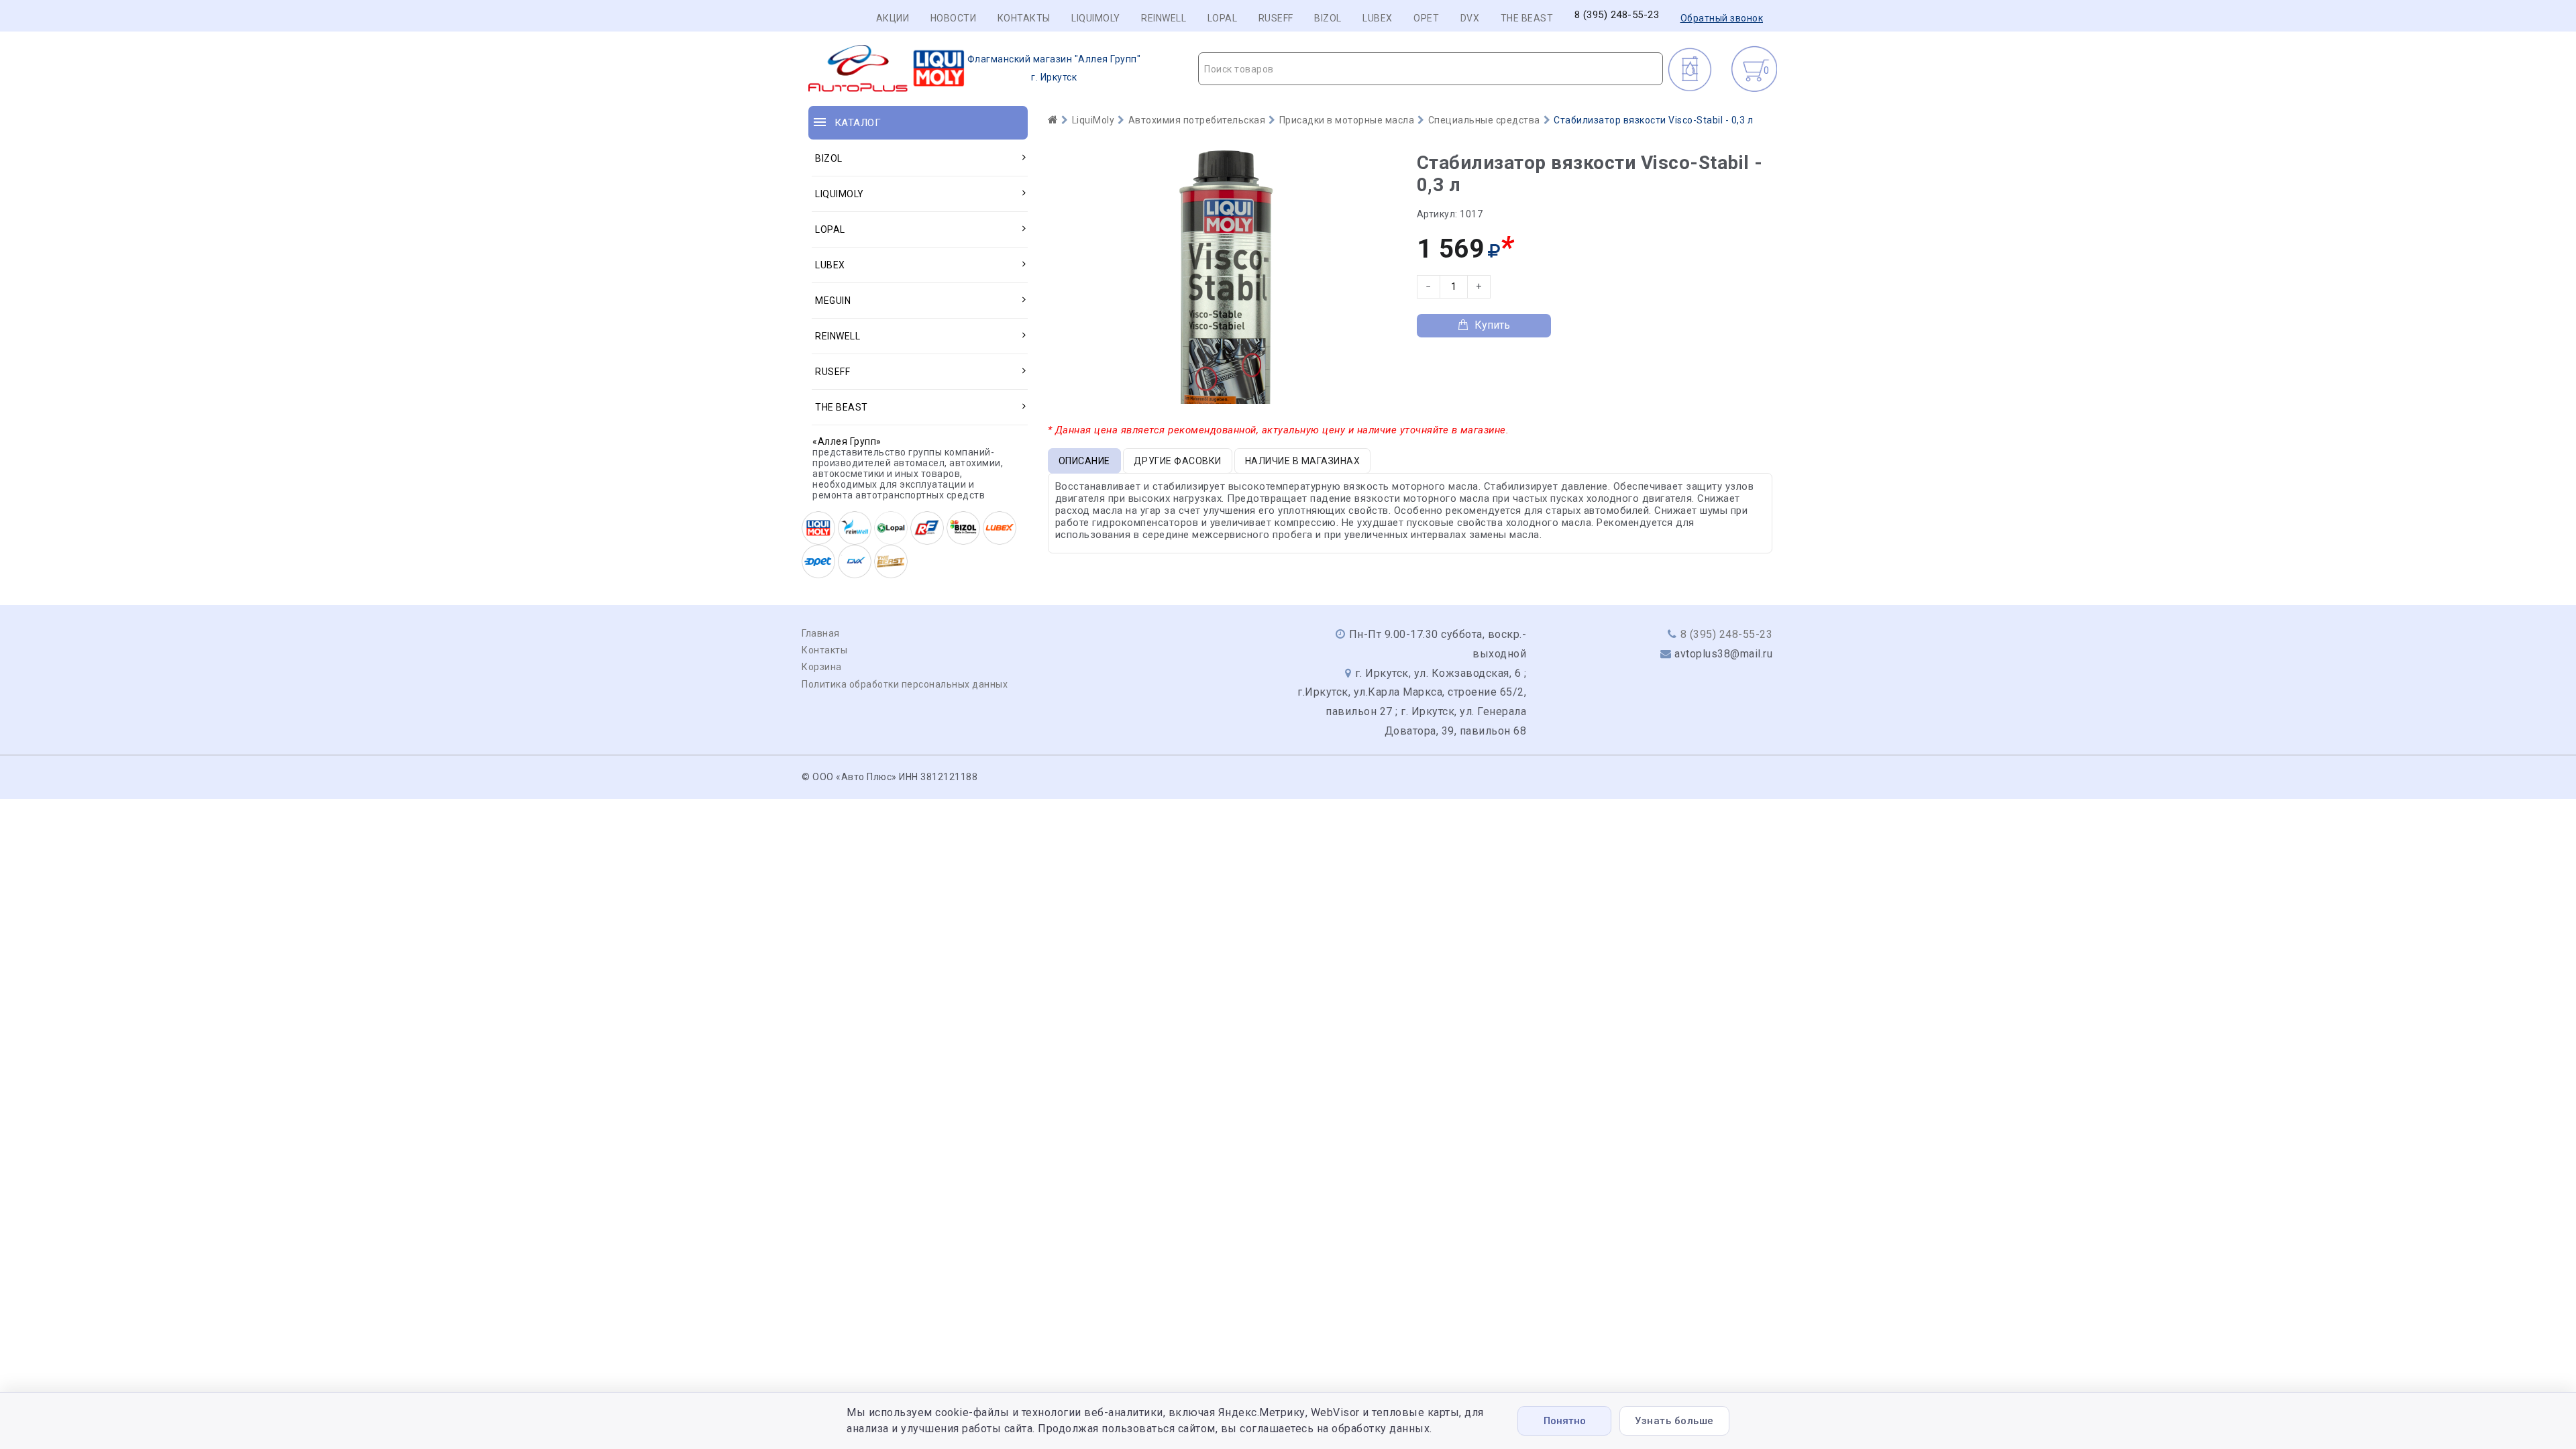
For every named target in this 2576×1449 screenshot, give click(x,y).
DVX (1470, 18)
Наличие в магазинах (1303, 461)
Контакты (1024, 18)
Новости (954, 18)
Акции (893, 18)
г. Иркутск (1054, 68)
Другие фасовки (1178, 461)
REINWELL (1164, 18)
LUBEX (1378, 18)
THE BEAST (1527, 18)
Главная (821, 633)
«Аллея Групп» (847, 441)
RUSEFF (1276, 18)
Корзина (822, 667)
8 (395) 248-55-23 (1617, 15)
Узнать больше (1674, 1421)
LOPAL (1223, 18)
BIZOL (1328, 18)
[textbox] (1431, 69)
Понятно (1565, 1421)
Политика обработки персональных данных (905, 684)
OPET (1426, 18)
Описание (1084, 461)
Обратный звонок (1722, 18)
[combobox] (1431, 69)
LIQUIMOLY (1096, 18)
